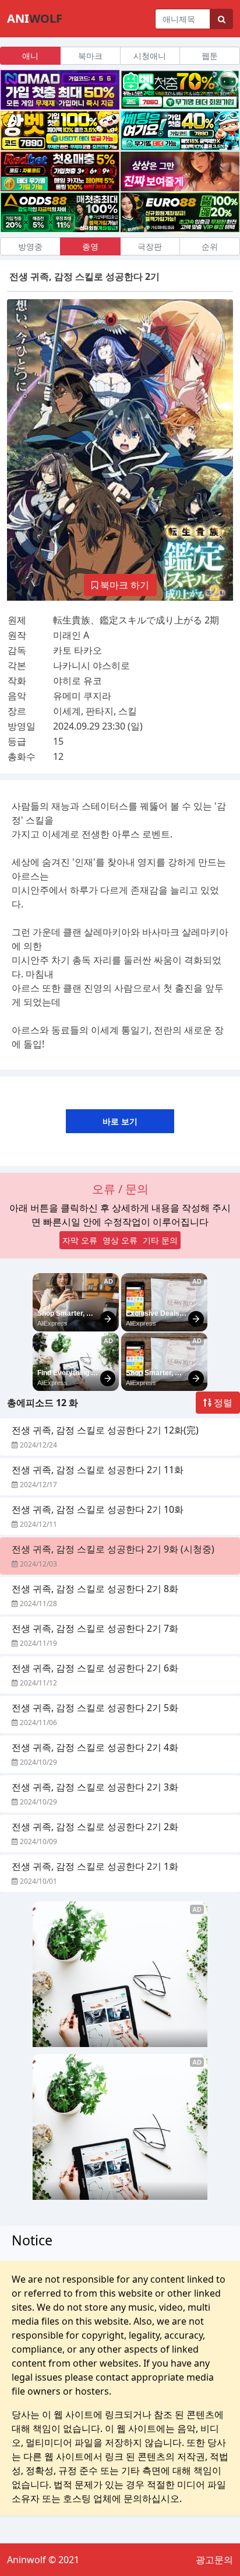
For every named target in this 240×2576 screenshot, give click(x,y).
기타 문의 (160, 1240)
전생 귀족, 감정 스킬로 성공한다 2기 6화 (95, 1668)
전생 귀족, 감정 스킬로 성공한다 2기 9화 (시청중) (113, 1549)
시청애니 (150, 56)
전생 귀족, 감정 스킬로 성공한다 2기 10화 (98, 1509)
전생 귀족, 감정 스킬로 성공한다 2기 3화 (95, 1787)
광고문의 (214, 2560)
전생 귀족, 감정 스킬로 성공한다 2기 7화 (95, 1628)
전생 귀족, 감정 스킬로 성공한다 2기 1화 (95, 1866)
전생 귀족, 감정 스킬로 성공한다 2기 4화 (95, 1747)
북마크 (90, 56)
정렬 (222, 1403)
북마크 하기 (123, 585)
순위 (210, 246)
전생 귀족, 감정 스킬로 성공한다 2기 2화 (95, 1827)
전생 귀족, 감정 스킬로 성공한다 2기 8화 (95, 1589)
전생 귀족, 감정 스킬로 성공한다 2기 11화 (98, 1470)
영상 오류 (120, 1240)
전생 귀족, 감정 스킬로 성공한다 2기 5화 (95, 1708)
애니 (30, 56)
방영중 (30, 246)
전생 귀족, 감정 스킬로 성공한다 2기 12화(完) (105, 1430)
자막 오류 (80, 1240)
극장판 (150, 246)
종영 (90, 246)
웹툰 (210, 56)
